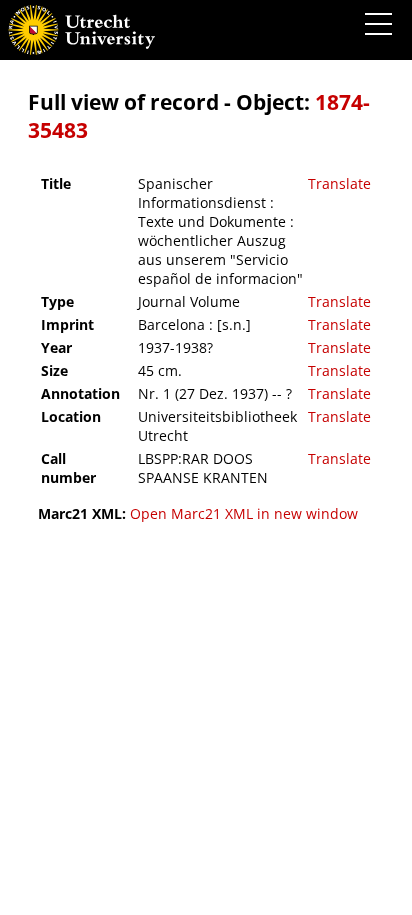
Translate (339, 183)
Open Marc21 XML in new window (244, 513)
